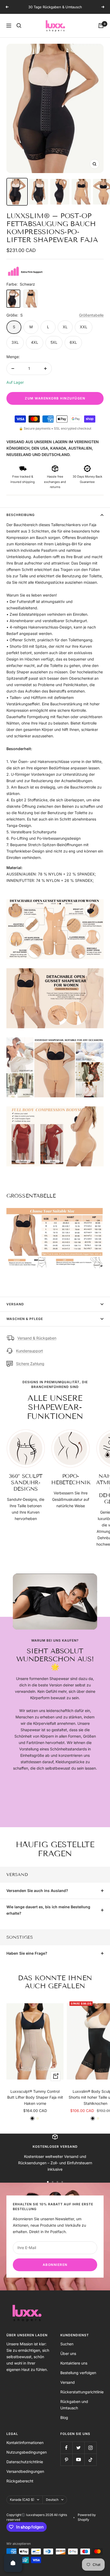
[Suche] (19, 31)
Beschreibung (21, 521)
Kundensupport (30, 1357)
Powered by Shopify (87, 2523)
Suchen (67, 2350)
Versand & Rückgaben (37, 1344)
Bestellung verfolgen (78, 2379)
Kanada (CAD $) (22, 2505)
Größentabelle (91, 321)
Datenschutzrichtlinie (25, 2468)
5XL (54, 348)
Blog (64, 2423)
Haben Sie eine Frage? (27, 1959)
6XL (73, 348)
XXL (84, 333)
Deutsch (52, 2505)
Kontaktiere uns (74, 2369)
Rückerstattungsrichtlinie (82, 2398)
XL (65, 333)
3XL (15, 348)
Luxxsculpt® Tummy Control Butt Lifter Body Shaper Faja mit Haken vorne (35, 2103)
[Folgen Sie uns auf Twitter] (78, 2453)
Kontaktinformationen (25, 2448)
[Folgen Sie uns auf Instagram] (90, 2453)
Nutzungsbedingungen (27, 2458)
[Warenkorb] (101, 31)
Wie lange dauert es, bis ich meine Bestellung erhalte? (48, 1916)
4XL (35, 348)
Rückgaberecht (20, 2487)
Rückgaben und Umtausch (74, 2411)
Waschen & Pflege (25, 1325)
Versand (15, 1310)
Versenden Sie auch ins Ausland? (37, 1896)
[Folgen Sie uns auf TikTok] (90, 2465)
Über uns (68, 2359)
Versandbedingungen (25, 2477)
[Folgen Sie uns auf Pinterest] (66, 2465)
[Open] (13, 2563)
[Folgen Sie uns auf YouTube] (78, 2465)
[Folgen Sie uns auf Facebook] (66, 2453)
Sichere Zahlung (30, 1369)
